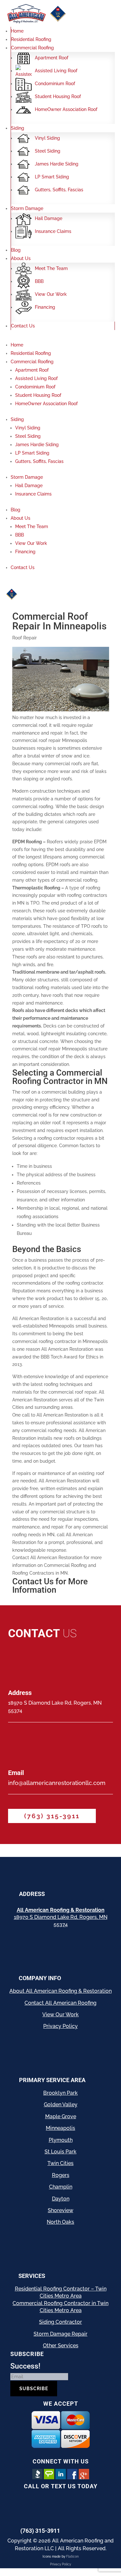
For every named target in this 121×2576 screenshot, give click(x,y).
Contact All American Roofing (60, 2003)
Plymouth (61, 2140)
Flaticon (72, 2556)
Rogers (61, 2175)
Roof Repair (25, 638)
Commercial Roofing (32, 48)
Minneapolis (60, 2128)
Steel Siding (48, 151)
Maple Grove (61, 2116)
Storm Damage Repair (60, 2334)
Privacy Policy (60, 2026)
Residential (28, 2289)
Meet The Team (51, 268)
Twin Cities (60, 2163)
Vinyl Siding (47, 138)
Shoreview (60, 2210)
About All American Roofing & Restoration (60, 1991)
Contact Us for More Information (50, 1586)
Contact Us (23, 326)
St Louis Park (60, 2152)
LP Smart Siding (52, 177)
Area (75, 2296)
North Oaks (60, 2222)
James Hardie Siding (57, 164)
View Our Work (51, 294)
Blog (16, 250)
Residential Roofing (31, 39)
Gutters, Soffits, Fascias (59, 190)
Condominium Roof (55, 84)
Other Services (61, 2345)
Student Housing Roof (58, 96)
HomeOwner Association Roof (66, 109)
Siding (18, 128)
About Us (21, 258)
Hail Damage (49, 218)
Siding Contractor (60, 2322)
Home (17, 31)
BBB (39, 281)
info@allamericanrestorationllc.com (57, 1783)
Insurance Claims (53, 231)
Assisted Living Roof (56, 71)
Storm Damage (27, 208)
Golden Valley (61, 2105)
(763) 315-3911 (52, 1816)
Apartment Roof (52, 58)
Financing (45, 307)
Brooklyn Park (60, 2093)
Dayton (61, 2199)
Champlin (61, 2187)
